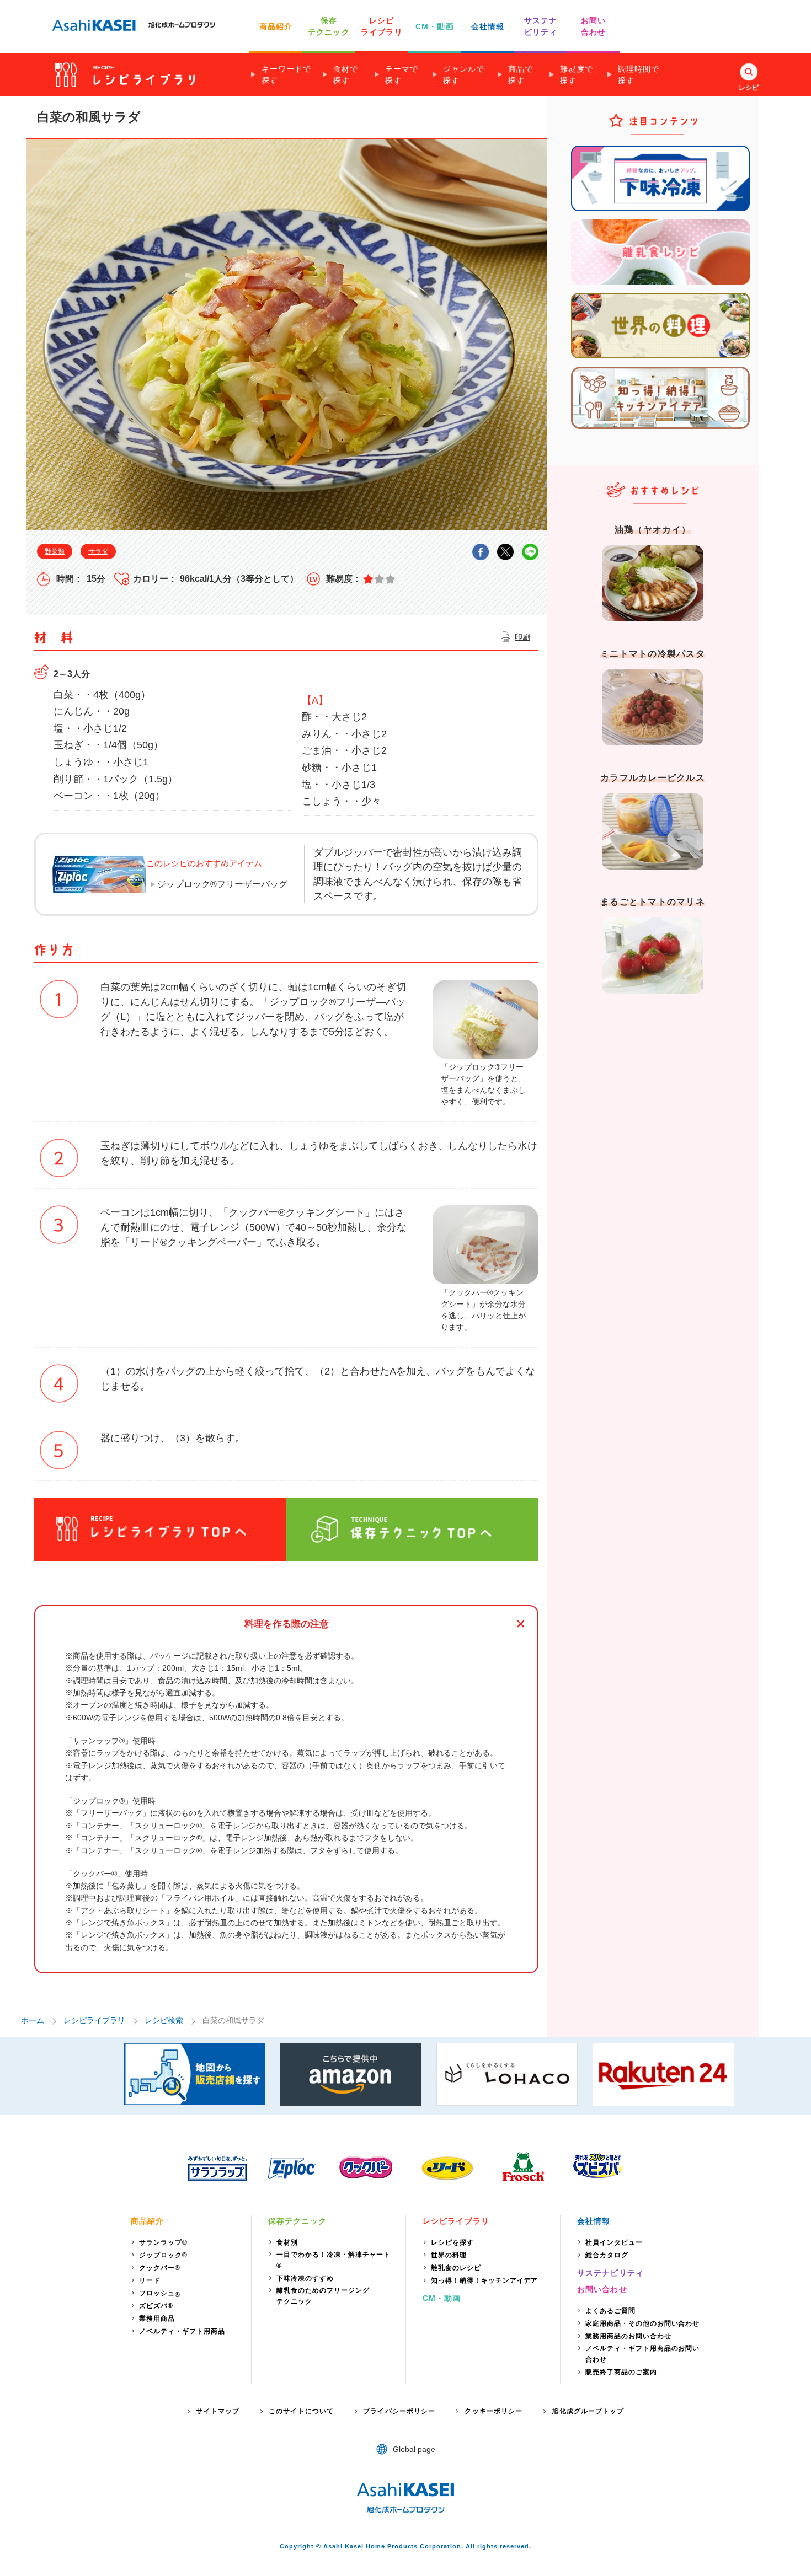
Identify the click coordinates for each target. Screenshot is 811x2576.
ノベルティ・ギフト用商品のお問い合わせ (642, 2354)
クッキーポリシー (493, 2411)
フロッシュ (160, 2294)
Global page (414, 2449)
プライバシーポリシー (399, 2411)
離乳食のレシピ (456, 2268)
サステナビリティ (610, 2273)
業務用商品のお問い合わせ (628, 2336)
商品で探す (521, 75)
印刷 (522, 637)
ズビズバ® (156, 2306)
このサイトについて (301, 2411)
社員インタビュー (614, 2242)
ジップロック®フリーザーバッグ (222, 884)
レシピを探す (452, 2242)
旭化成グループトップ (588, 2411)
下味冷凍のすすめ (305, 2278)
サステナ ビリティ (541, 26)
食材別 (287, 2242)
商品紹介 (276, 26)
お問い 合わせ (593, 26)
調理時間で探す (639, 75)
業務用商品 (157, 2319)
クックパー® (160, 2268)
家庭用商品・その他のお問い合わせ (642, 2323)
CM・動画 (435, 26)
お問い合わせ (602, 2289)
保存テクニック (297, 2221)
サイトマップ (218, 2411)
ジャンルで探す (464, 75)
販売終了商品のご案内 (621, 2372)
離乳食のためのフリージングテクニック (323, 2296)
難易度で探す (577, 75)
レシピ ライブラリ (382, 26)
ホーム (33, 2020)
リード (150, 2280)
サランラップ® (163, 2242)
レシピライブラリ (94, 2020)
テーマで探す (402, 75)
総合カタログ (607, 2255)
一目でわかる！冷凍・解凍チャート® (334, 2260)
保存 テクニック (329, 26)
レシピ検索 (164, 2020)
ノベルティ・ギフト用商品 (182, 2331)
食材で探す (346, 75)
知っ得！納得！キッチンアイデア (484, 2280)
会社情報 (488, 26)
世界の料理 (449, 2255)
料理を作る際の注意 (287, 1624)
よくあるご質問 (610, 2311)
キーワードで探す (286, 75)
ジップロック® (163, 2255)
